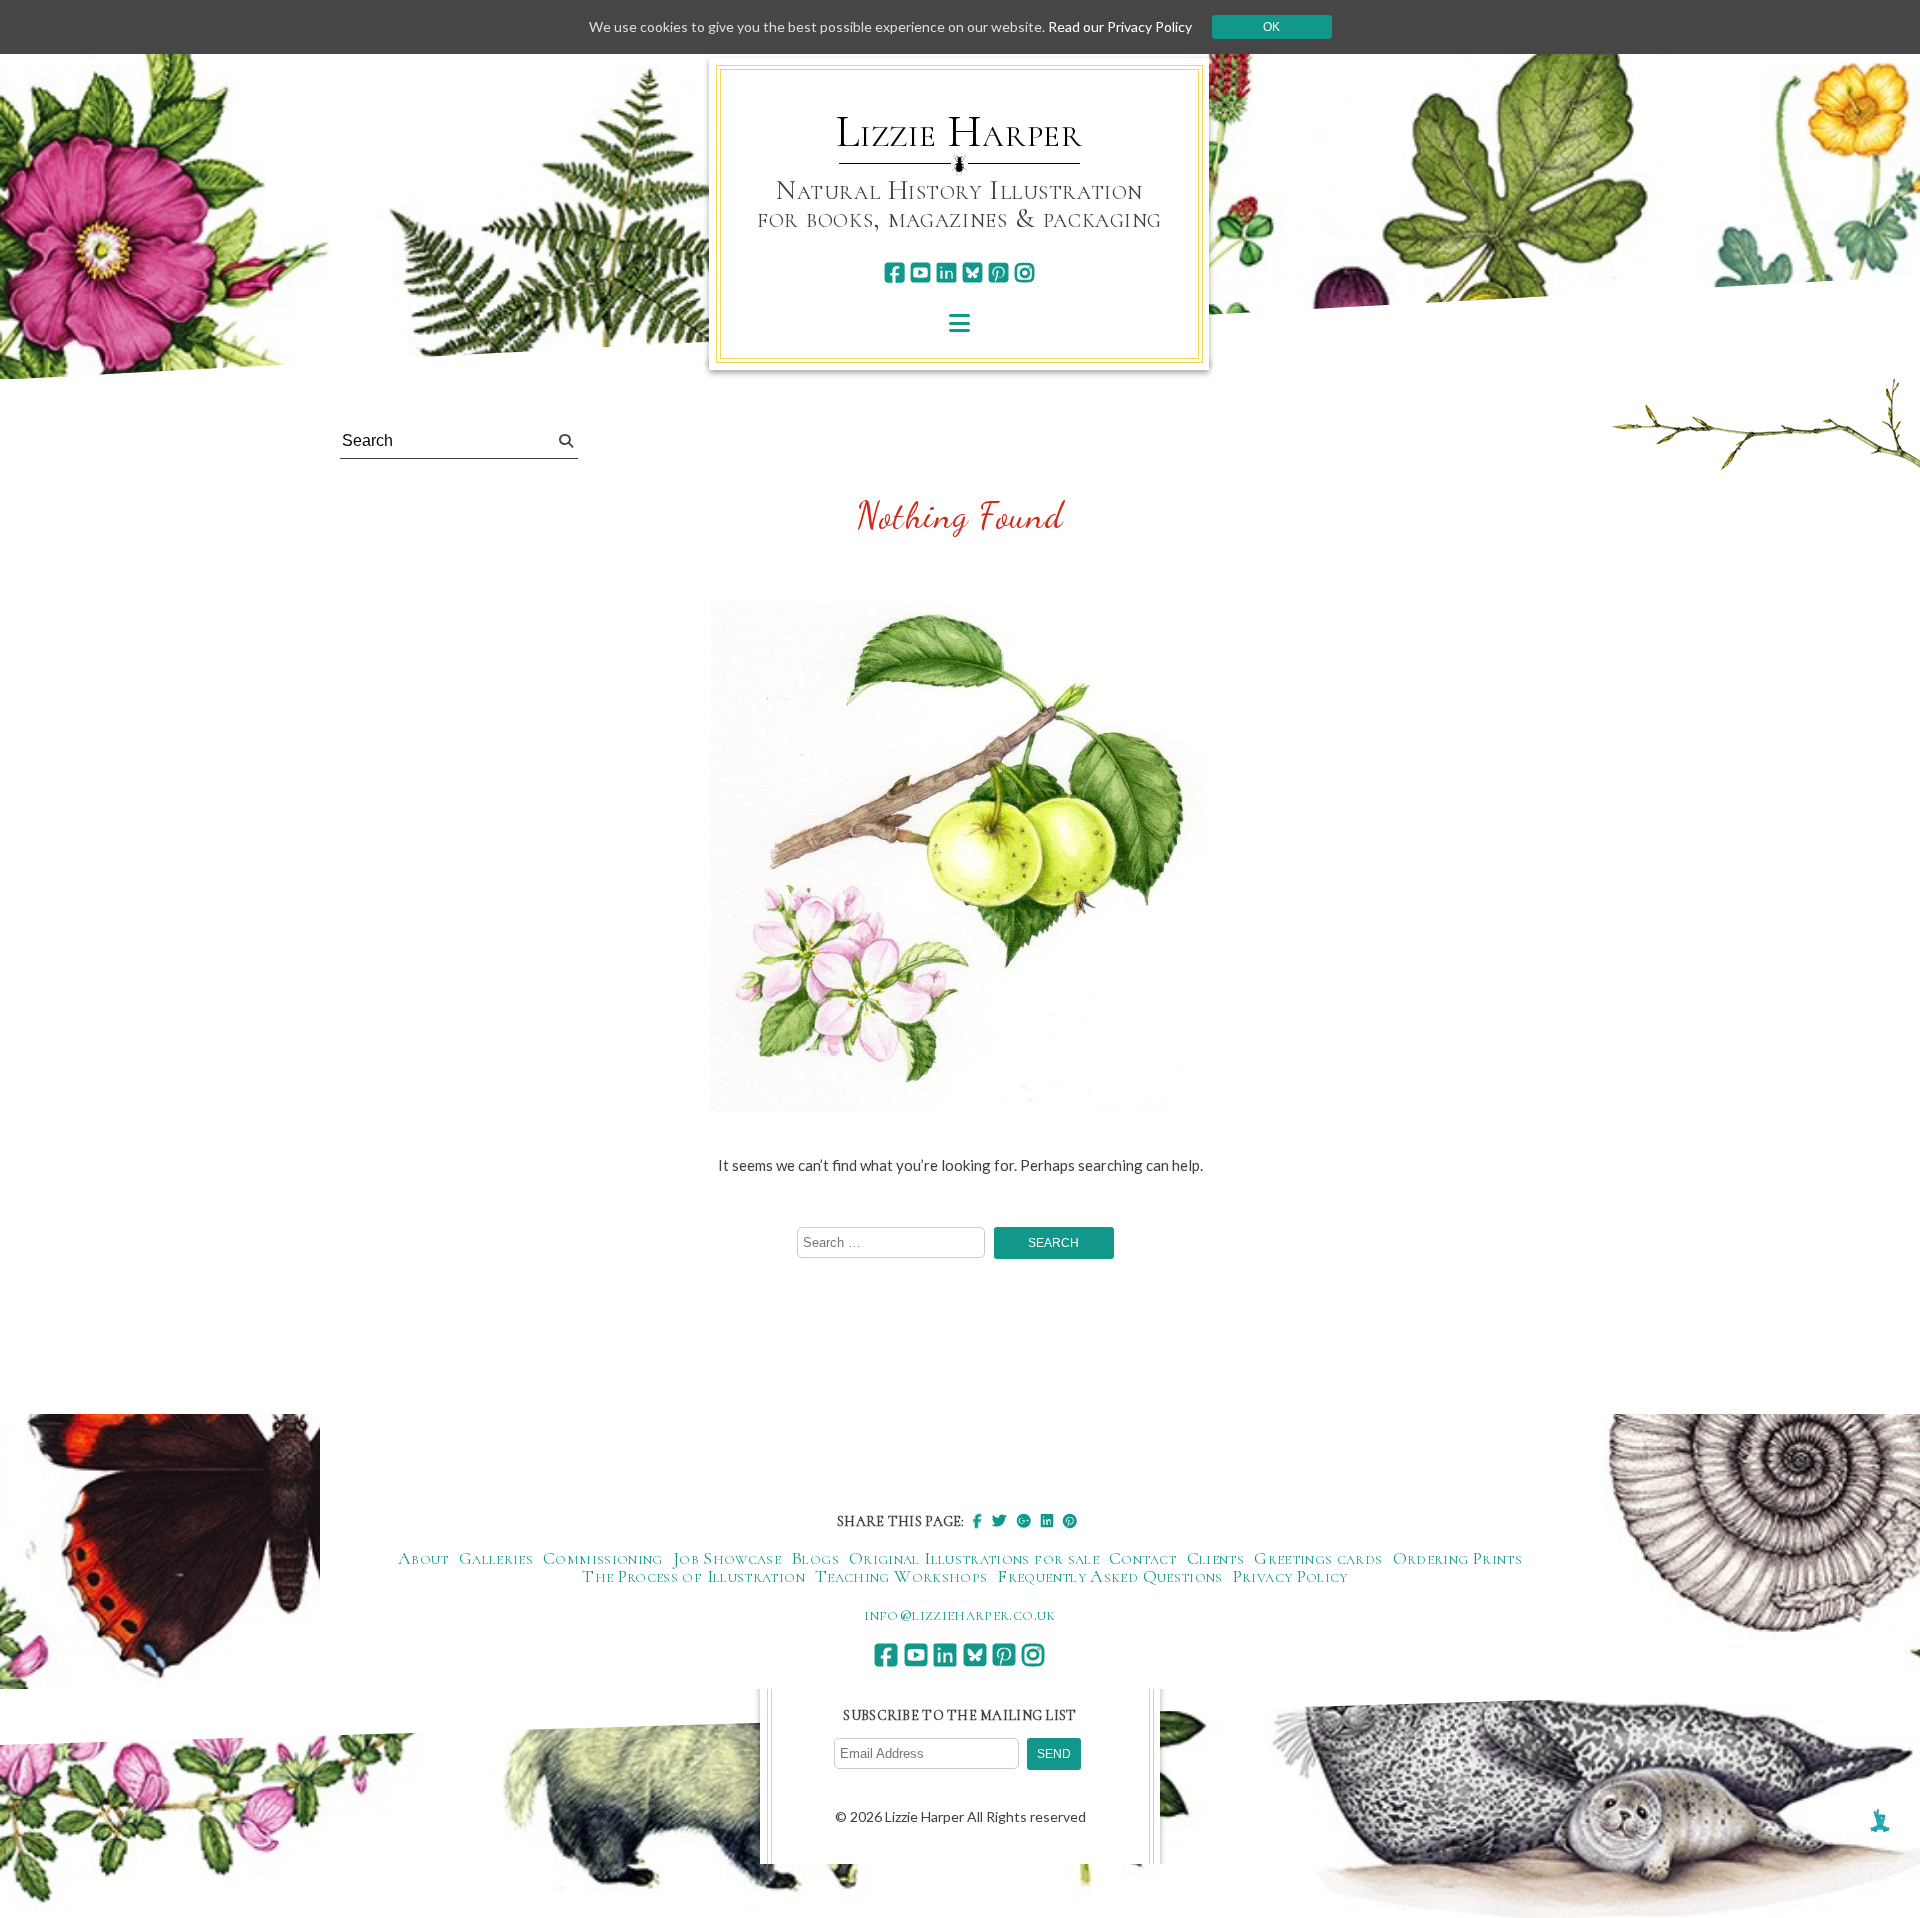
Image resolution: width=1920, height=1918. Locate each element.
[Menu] (959, 322)
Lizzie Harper (959, 132)
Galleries (496, 1558)
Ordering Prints (1457, 1558)
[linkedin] (946, 272)
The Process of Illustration (693, 1576)
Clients (1216, 1558)
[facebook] (894, 272)
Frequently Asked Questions (1109, 1576)
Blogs (815, 1558)
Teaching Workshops (901, 1576)
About (423, 1558)
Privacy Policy (1290, 1576)
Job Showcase (727, 1558)
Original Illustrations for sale (974, 1558)
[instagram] (1024, 272)
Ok (1271, 27)
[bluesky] (972, 272)
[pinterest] (998, 272)
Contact (1143, 1558)
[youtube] (920, 272)
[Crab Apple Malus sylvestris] (960, 857)
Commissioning (603, 1558)
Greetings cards (1318, 1558)
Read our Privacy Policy (1120, 26)
